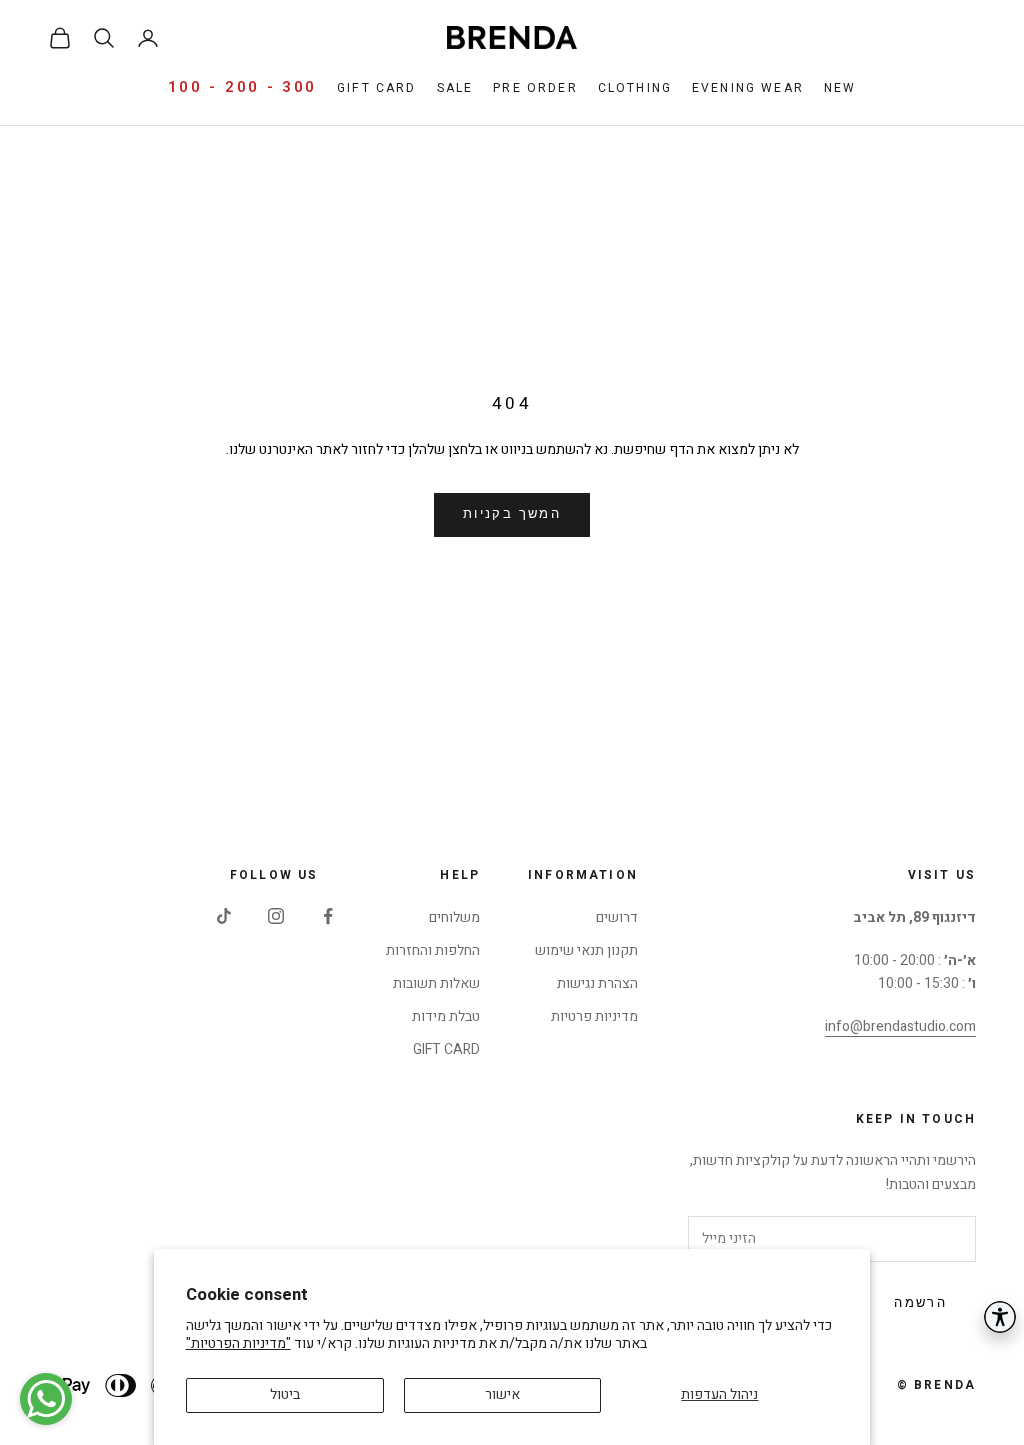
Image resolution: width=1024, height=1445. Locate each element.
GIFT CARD (446, 1049)
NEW (840, 88)
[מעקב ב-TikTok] (224, 916)
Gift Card (376, 88)
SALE (455, 88)
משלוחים (454, 917)
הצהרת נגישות (597, 983)
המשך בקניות (512, 514)
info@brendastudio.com (900, 1026)
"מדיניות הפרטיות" (238, 1343)
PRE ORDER (535, 88)
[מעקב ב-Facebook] (328, 916)
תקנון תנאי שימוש (586, 950)
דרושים (617, 917)
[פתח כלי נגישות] (1000, 1317)
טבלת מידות (446, 1016)
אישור (502, 1394)
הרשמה (920, 1303)
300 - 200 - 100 (243, 87)
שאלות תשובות (436, 983)
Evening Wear (748, 88)
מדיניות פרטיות (594, 1016)
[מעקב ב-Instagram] (276, 916)
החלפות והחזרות (433, 950)
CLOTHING (635, 88)
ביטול (285, 1394)
